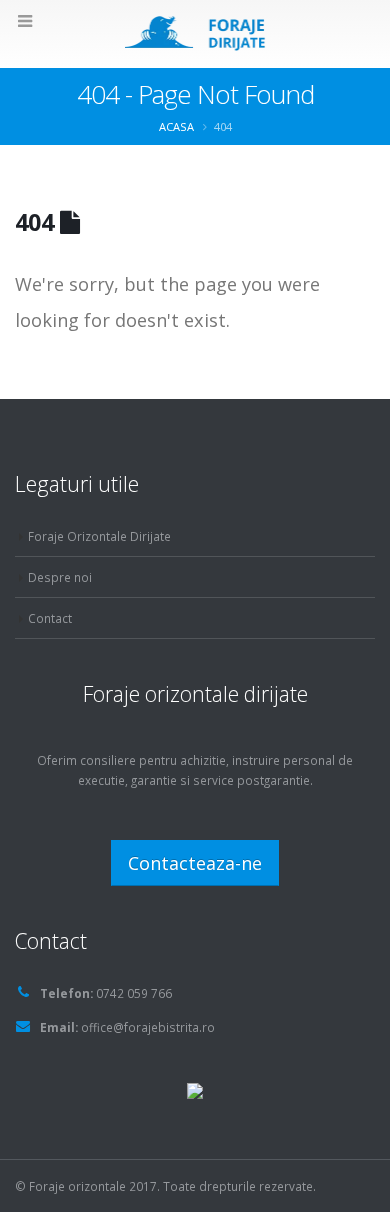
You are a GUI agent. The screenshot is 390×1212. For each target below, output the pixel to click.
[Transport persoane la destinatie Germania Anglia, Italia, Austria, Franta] (195, 1089)
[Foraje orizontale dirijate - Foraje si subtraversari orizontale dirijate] (195, 33)
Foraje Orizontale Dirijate (99, 536)
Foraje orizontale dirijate (195, 693)
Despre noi (60, 577)
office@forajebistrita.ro (148, 1027)
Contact (50, 618)
